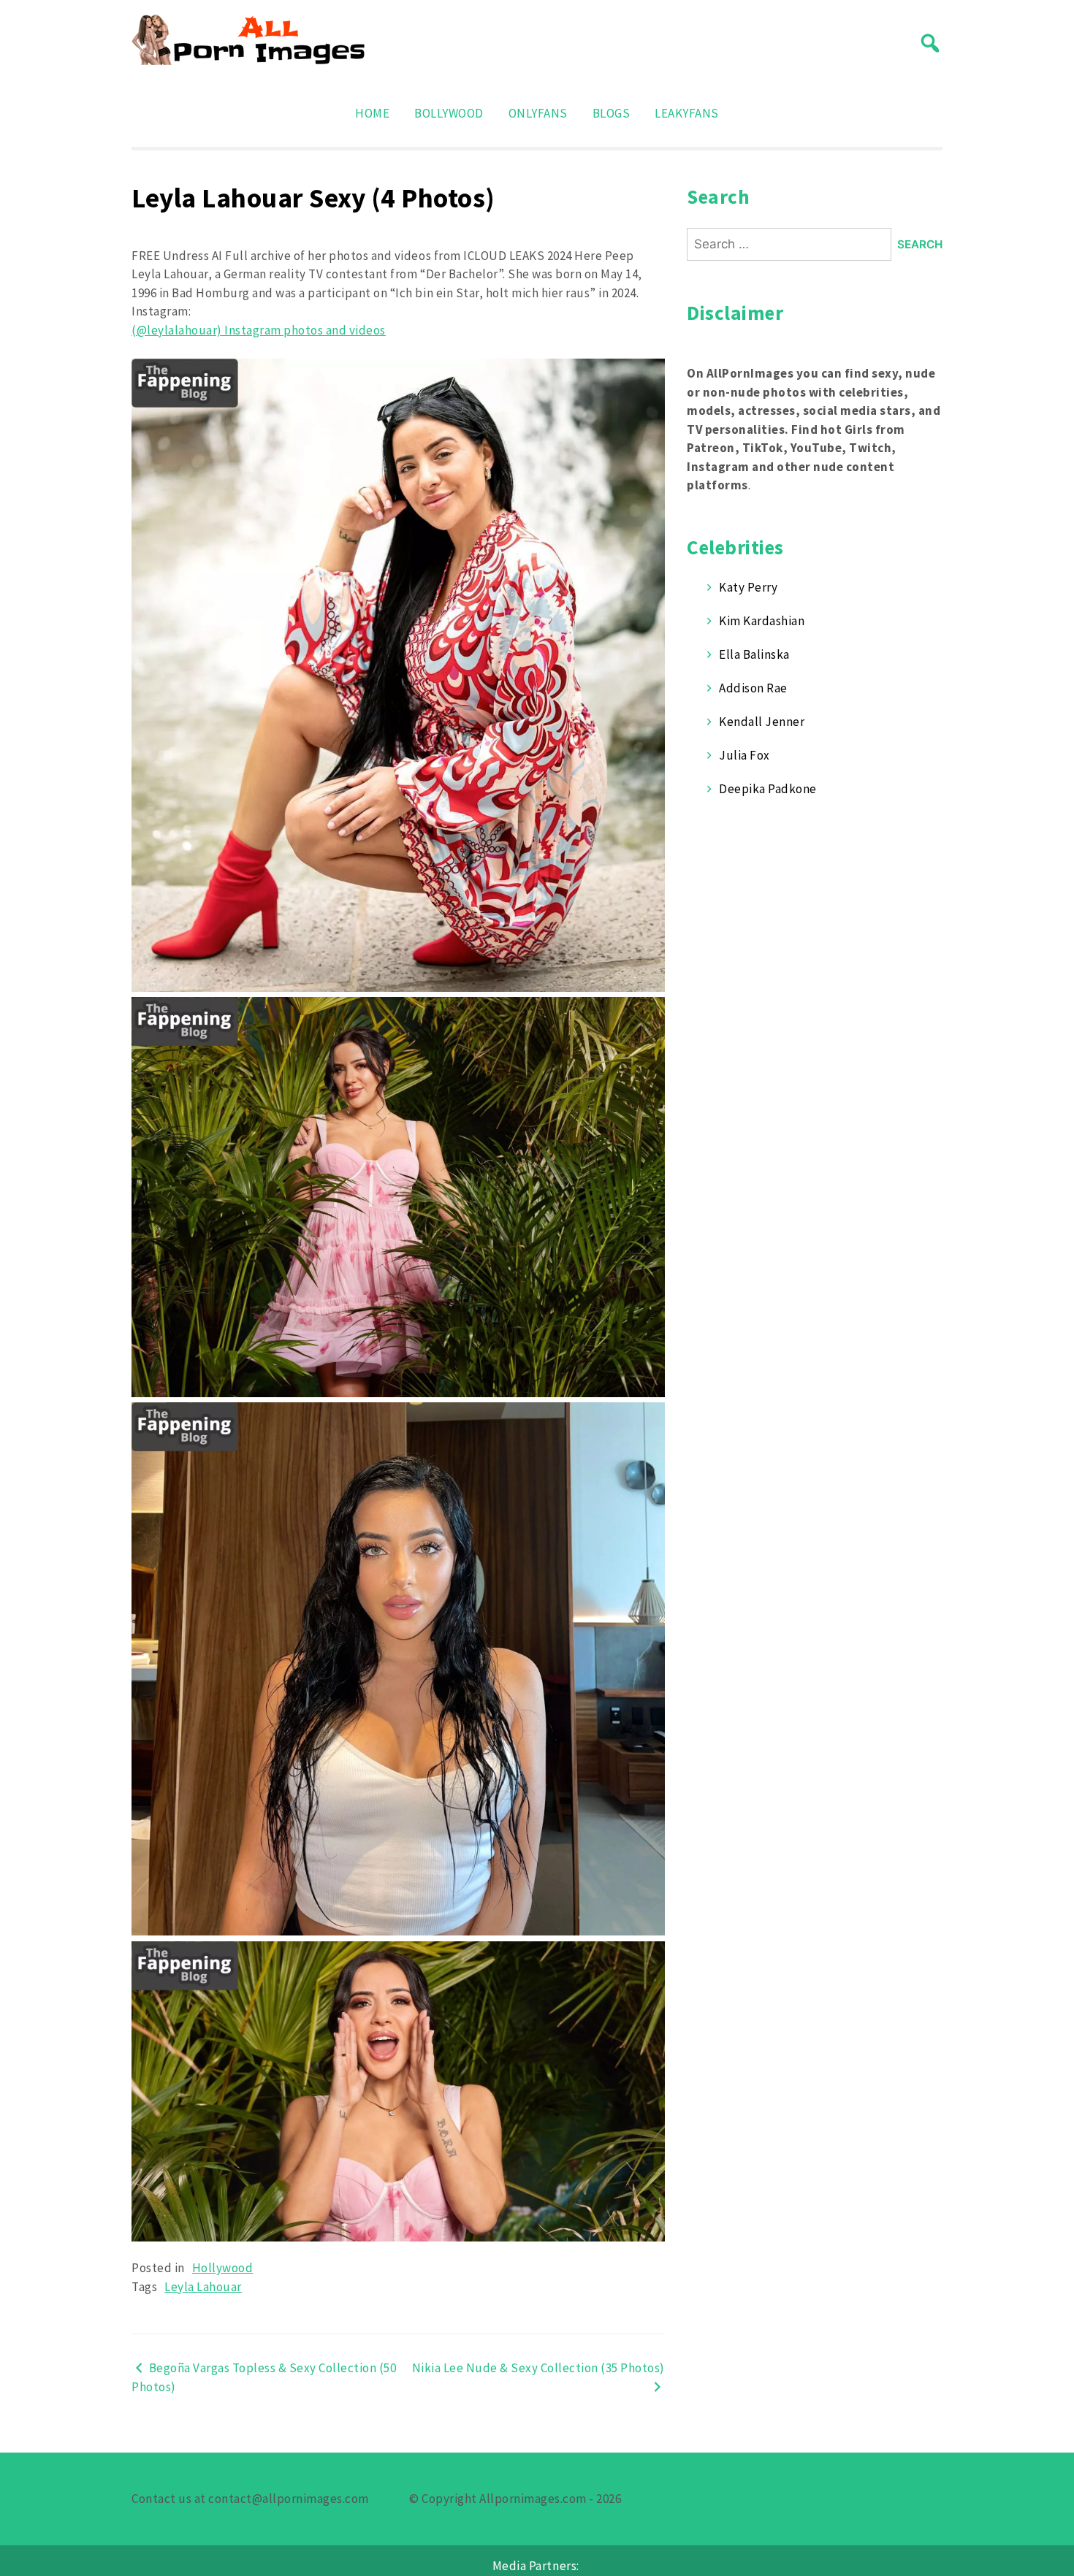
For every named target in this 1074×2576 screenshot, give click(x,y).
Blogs (612, 113)
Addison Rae (753, 688)
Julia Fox (744, 755)
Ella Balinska (754, 654)
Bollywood (449, 113)
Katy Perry (748, 587)
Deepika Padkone (768, 789)
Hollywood (223, 2268)
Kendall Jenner (762, 722)
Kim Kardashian (762, 621)
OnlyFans (538, 113)
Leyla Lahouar (203, 2287)
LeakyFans (687, 113)
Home (372, 113)
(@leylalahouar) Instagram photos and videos (259, 330)
